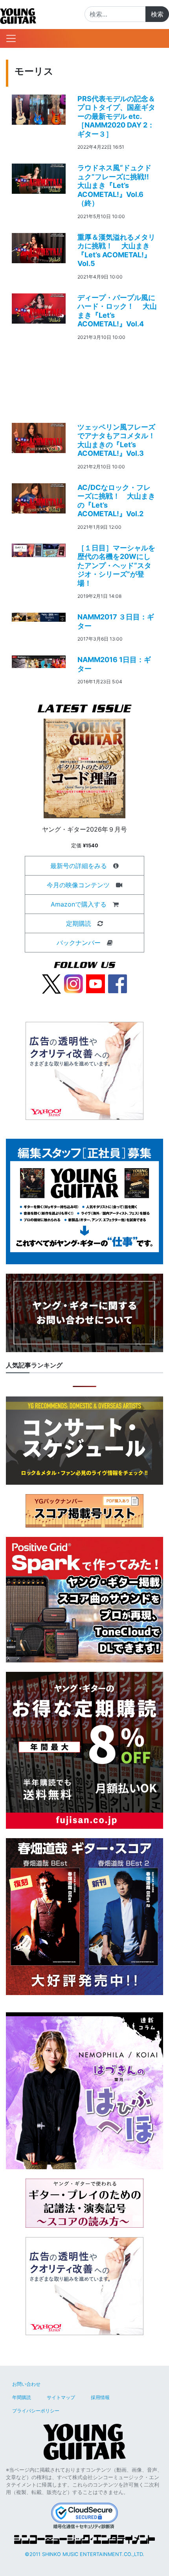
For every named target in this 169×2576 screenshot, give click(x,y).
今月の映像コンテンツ (78, 885)
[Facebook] (118, 983)
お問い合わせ (26, 2384)
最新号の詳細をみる (79, 866)
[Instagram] (73, 983)
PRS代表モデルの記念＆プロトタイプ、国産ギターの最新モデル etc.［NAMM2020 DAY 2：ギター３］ (116, 116)
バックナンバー (79, 943)
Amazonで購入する (79, 904)
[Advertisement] (84, 379)
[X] (51, 983)
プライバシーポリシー (36, 2411)
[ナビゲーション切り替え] (11, 38)
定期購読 (79, 923)
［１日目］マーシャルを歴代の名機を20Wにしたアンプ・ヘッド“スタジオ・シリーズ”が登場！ (116, 565)
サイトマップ (61, 2397)
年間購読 (22, 2397)
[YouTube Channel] (96, 983)
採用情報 (100, 2397)
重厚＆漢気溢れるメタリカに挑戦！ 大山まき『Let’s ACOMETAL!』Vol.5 (116, 250)
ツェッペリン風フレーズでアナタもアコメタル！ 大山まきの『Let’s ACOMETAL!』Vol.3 (120, 440)
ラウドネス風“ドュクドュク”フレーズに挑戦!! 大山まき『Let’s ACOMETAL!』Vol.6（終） (118, 185)
